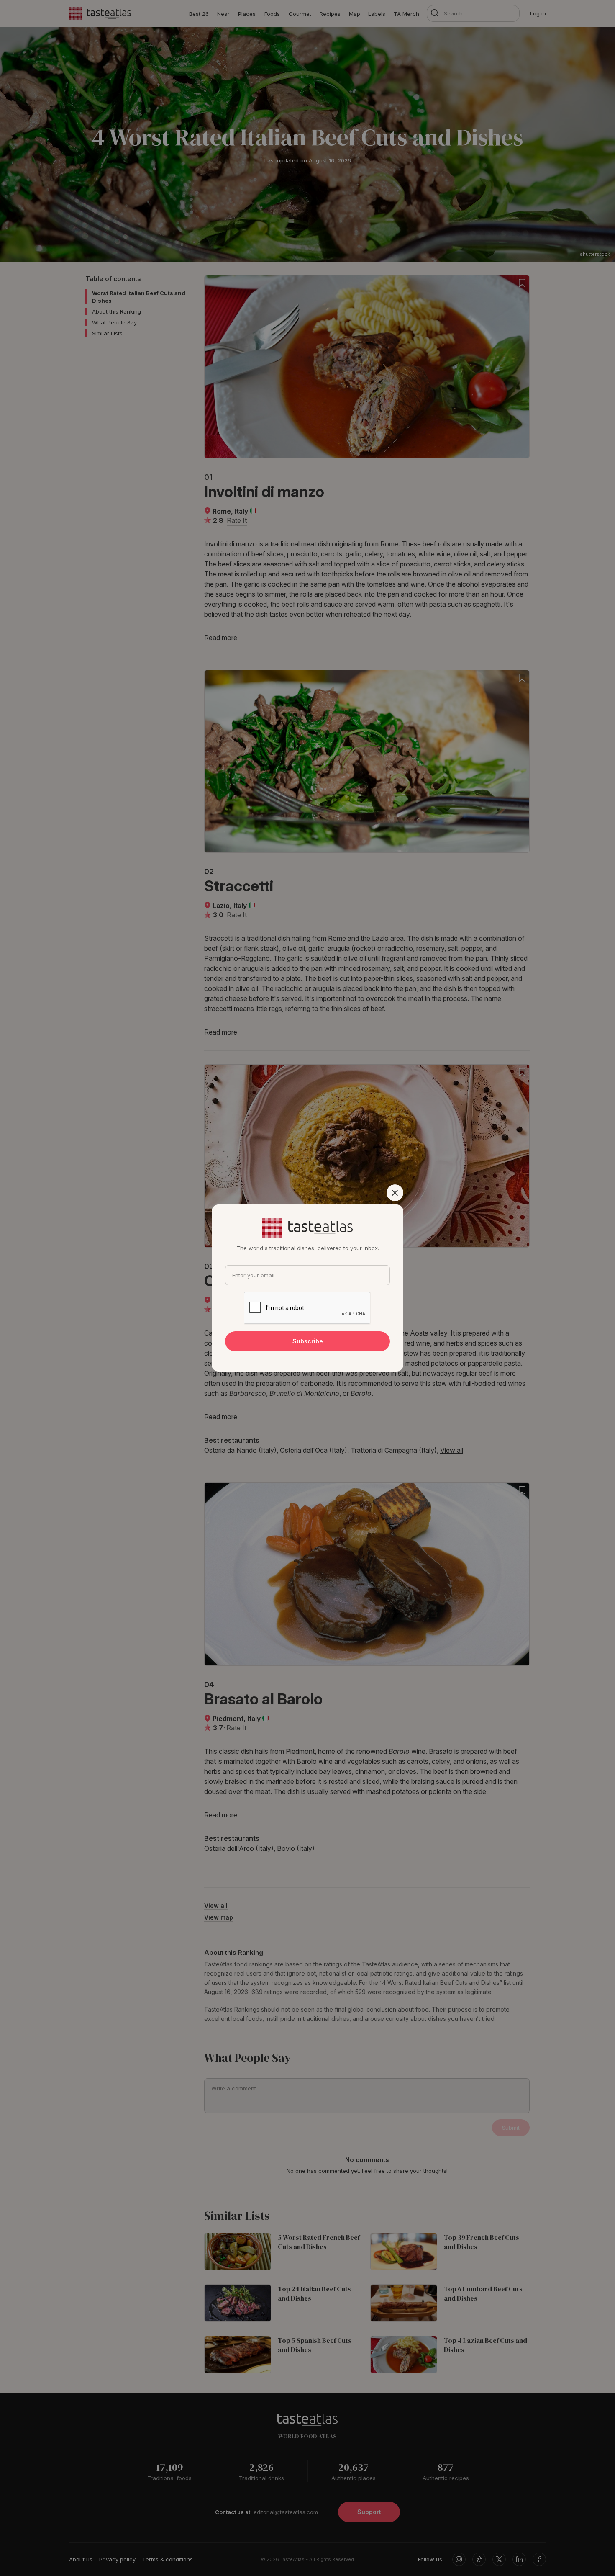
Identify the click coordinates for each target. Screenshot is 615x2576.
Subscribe (308, 1341)
